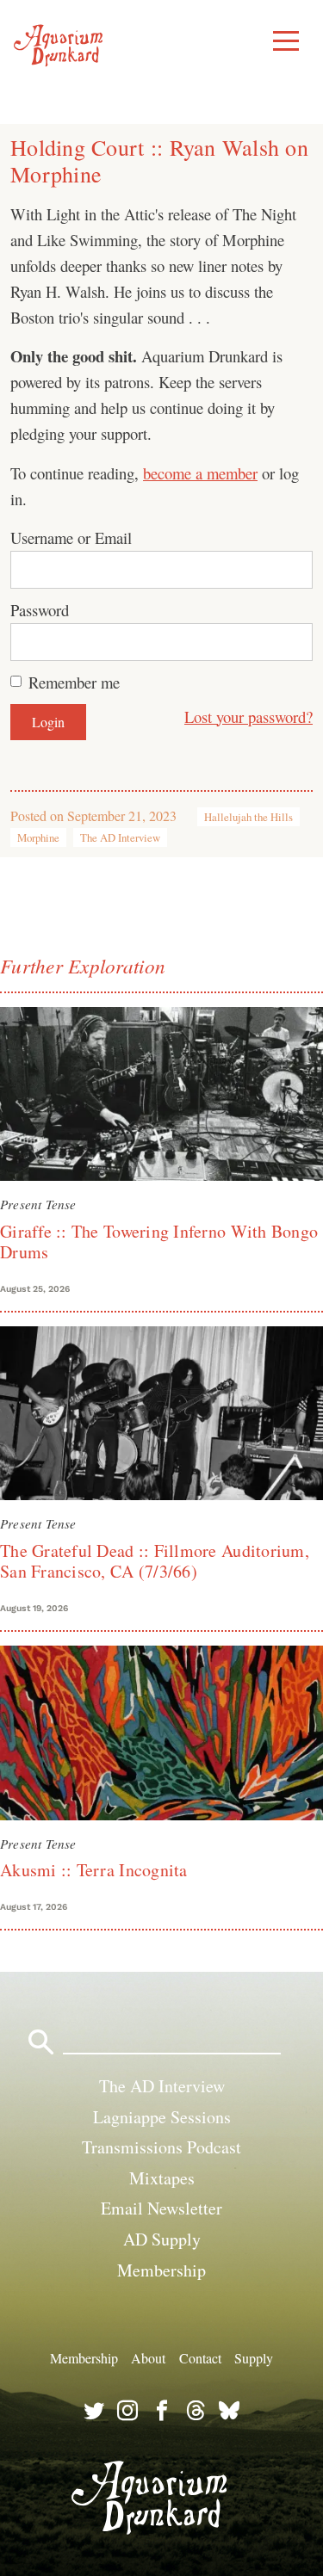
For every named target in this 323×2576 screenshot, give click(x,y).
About (148, 2358)
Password (40, 610)
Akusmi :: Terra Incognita (94, 1870)
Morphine (38, 837)
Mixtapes (162, 2178)
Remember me (74, 682)
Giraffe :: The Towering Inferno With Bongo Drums (159, 1242)
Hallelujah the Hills (248, 817)
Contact (200, 2358)
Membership (161, 2270)
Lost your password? (248, 717)
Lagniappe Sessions (162, 2117)
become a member (200, 473)
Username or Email (71, 537)
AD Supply (162, 2239)
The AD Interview (120, 837)
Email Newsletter (161, 2208)
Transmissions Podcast (161, 2147)
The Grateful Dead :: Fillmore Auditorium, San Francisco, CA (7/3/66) (155, 1561)
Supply (254, 2358)
